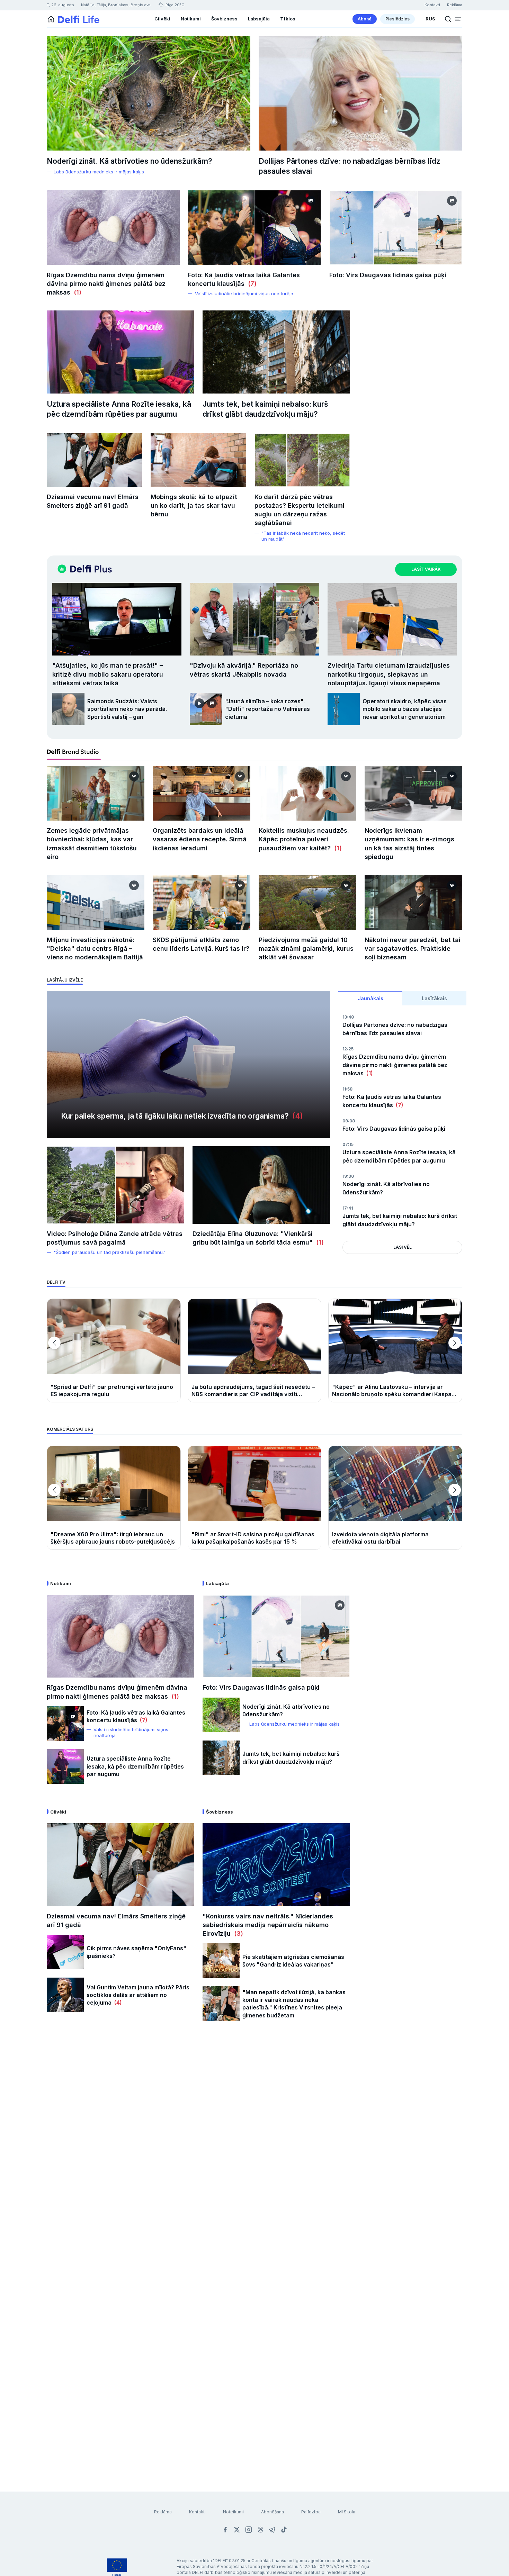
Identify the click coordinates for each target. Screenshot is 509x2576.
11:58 (347, 1089)
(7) (251, 284)
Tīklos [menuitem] (288, 19)
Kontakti (197, 2512)
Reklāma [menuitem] (455, 5)
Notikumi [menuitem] (191, 19)
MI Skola (347, 2512)
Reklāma (163, 2512)
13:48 (348, 1017)
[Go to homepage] (51, 19)
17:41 (348, 1208)
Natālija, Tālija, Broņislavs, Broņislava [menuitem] (116, 5)
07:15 (348, 1144)
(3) (237, 1933)
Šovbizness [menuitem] (224, 19)
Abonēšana (273, 2512)
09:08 (349, 1121)
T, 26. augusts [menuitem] (60, 5)
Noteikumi (233, 2512)
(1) (76, 292)
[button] (458, 19)
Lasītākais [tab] (434, 998)
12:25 (348, 1049)
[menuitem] (365, 19)
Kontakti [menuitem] (432, 5)
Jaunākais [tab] (370, 998)
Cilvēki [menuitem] (162, 19)
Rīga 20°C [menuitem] (174, 5)
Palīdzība (311, 2512)
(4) (296, 1116)
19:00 (348, 1176)
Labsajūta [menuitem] (259, 19)
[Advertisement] (254, 2141)
